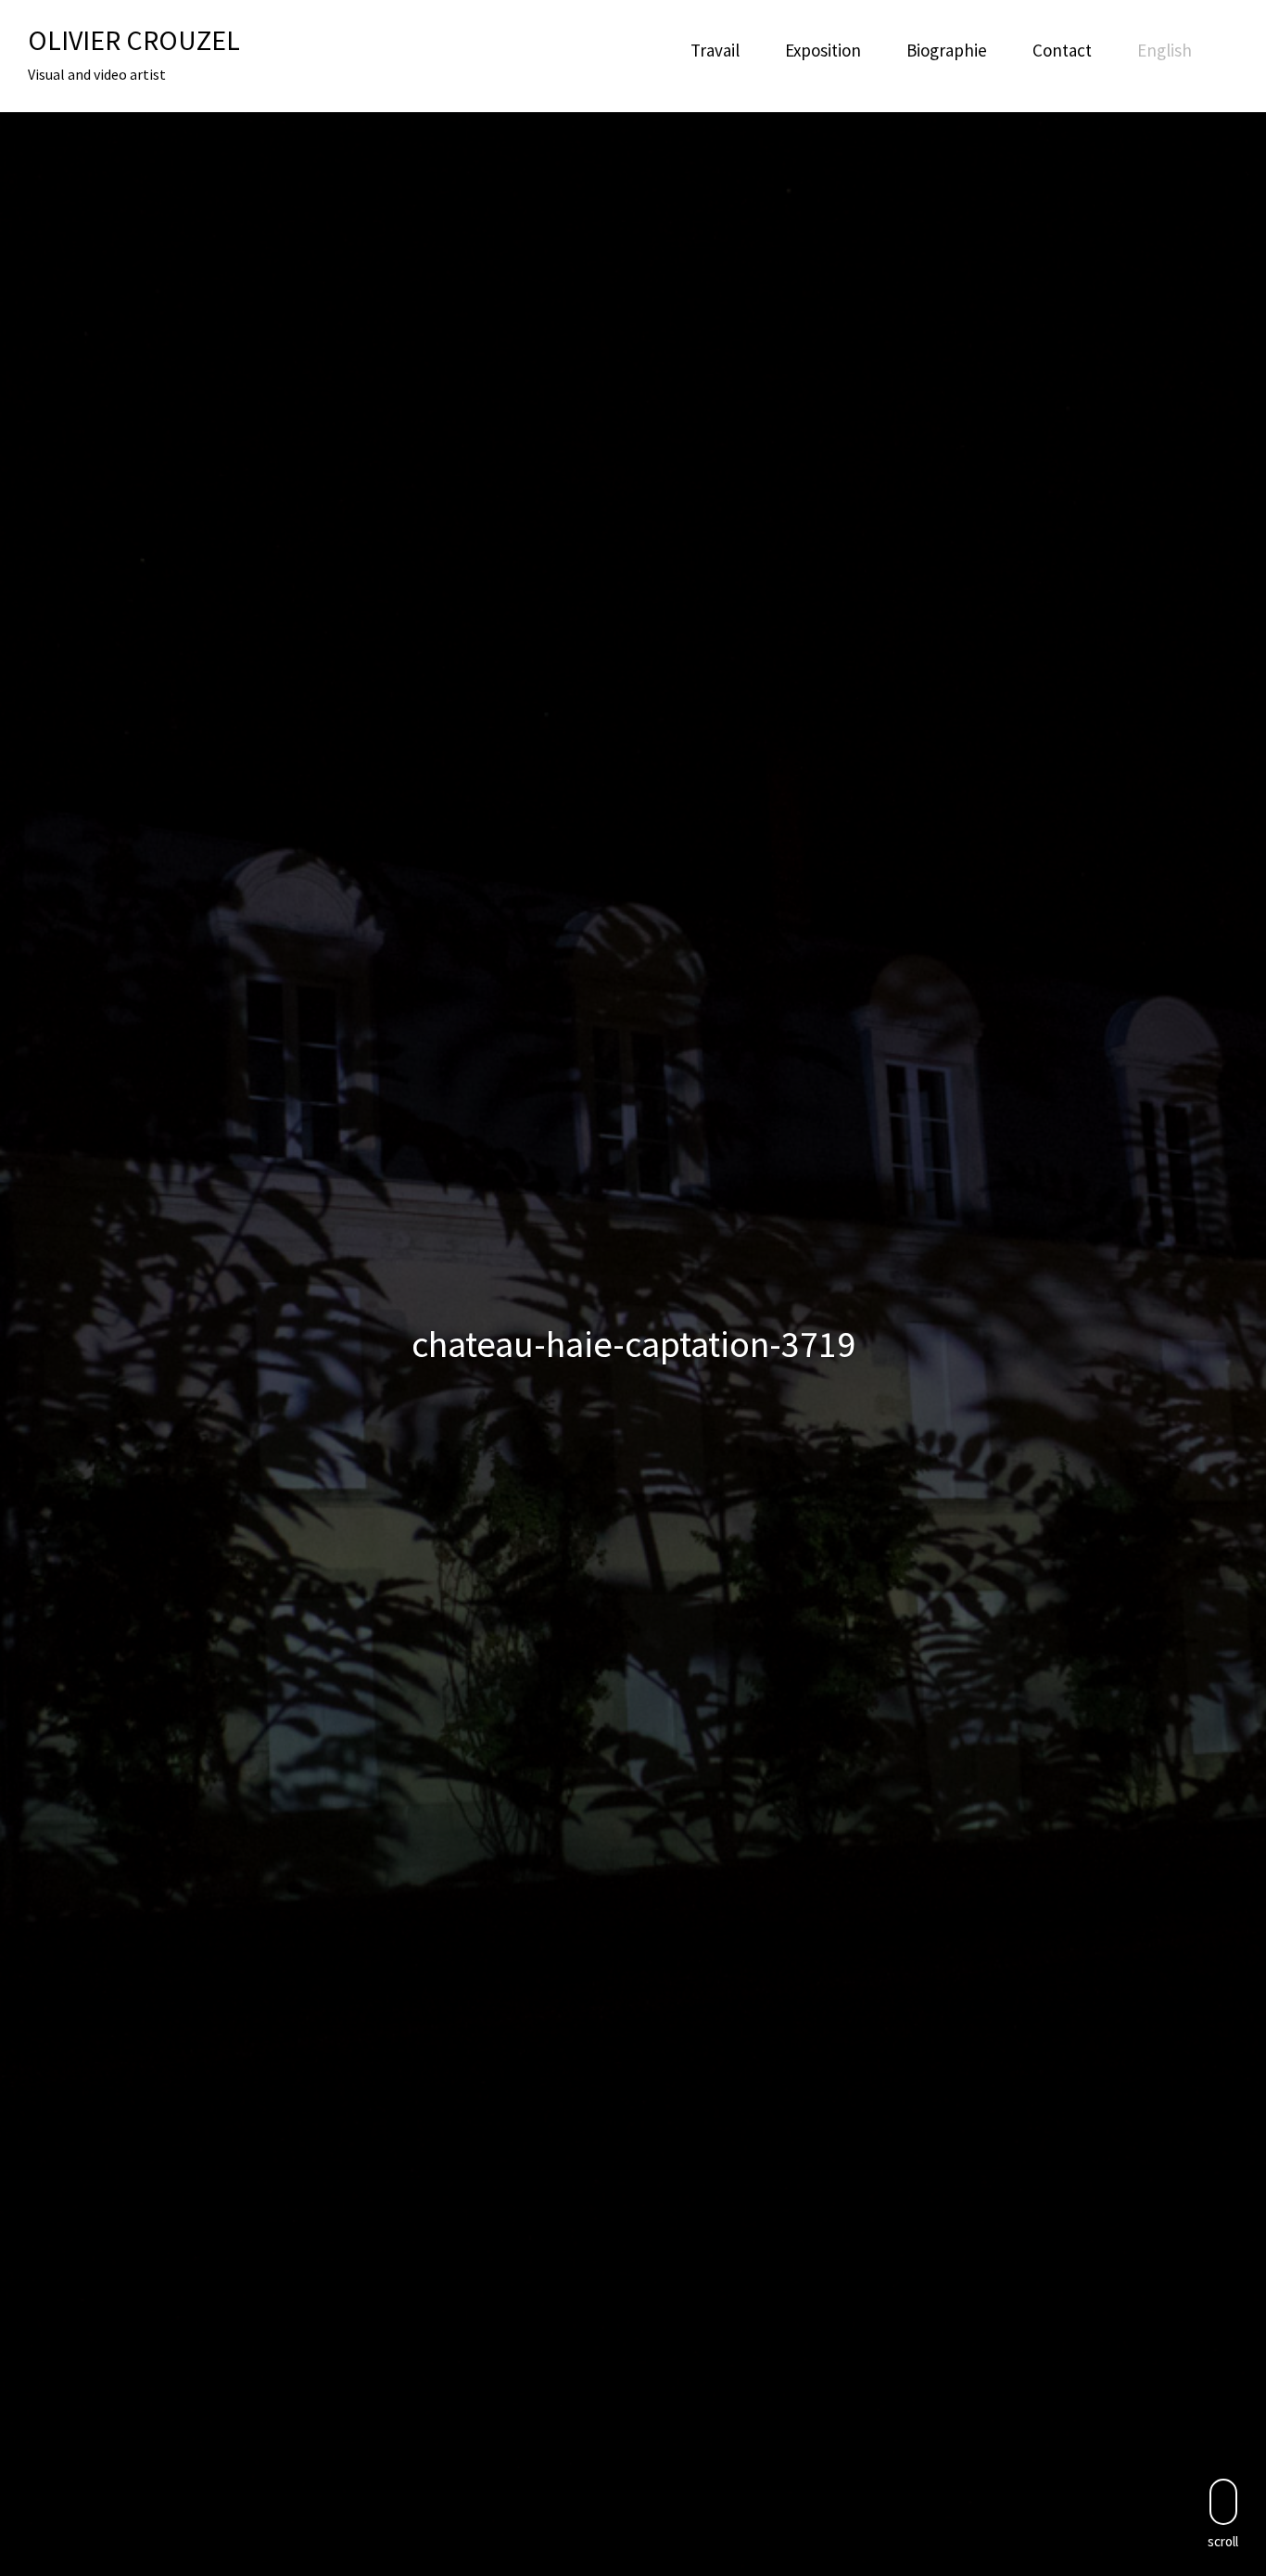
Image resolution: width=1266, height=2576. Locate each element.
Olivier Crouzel (134, 40)
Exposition (823, 50)
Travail (715, 50)
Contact (1062, 50)
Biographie (947, 50)
